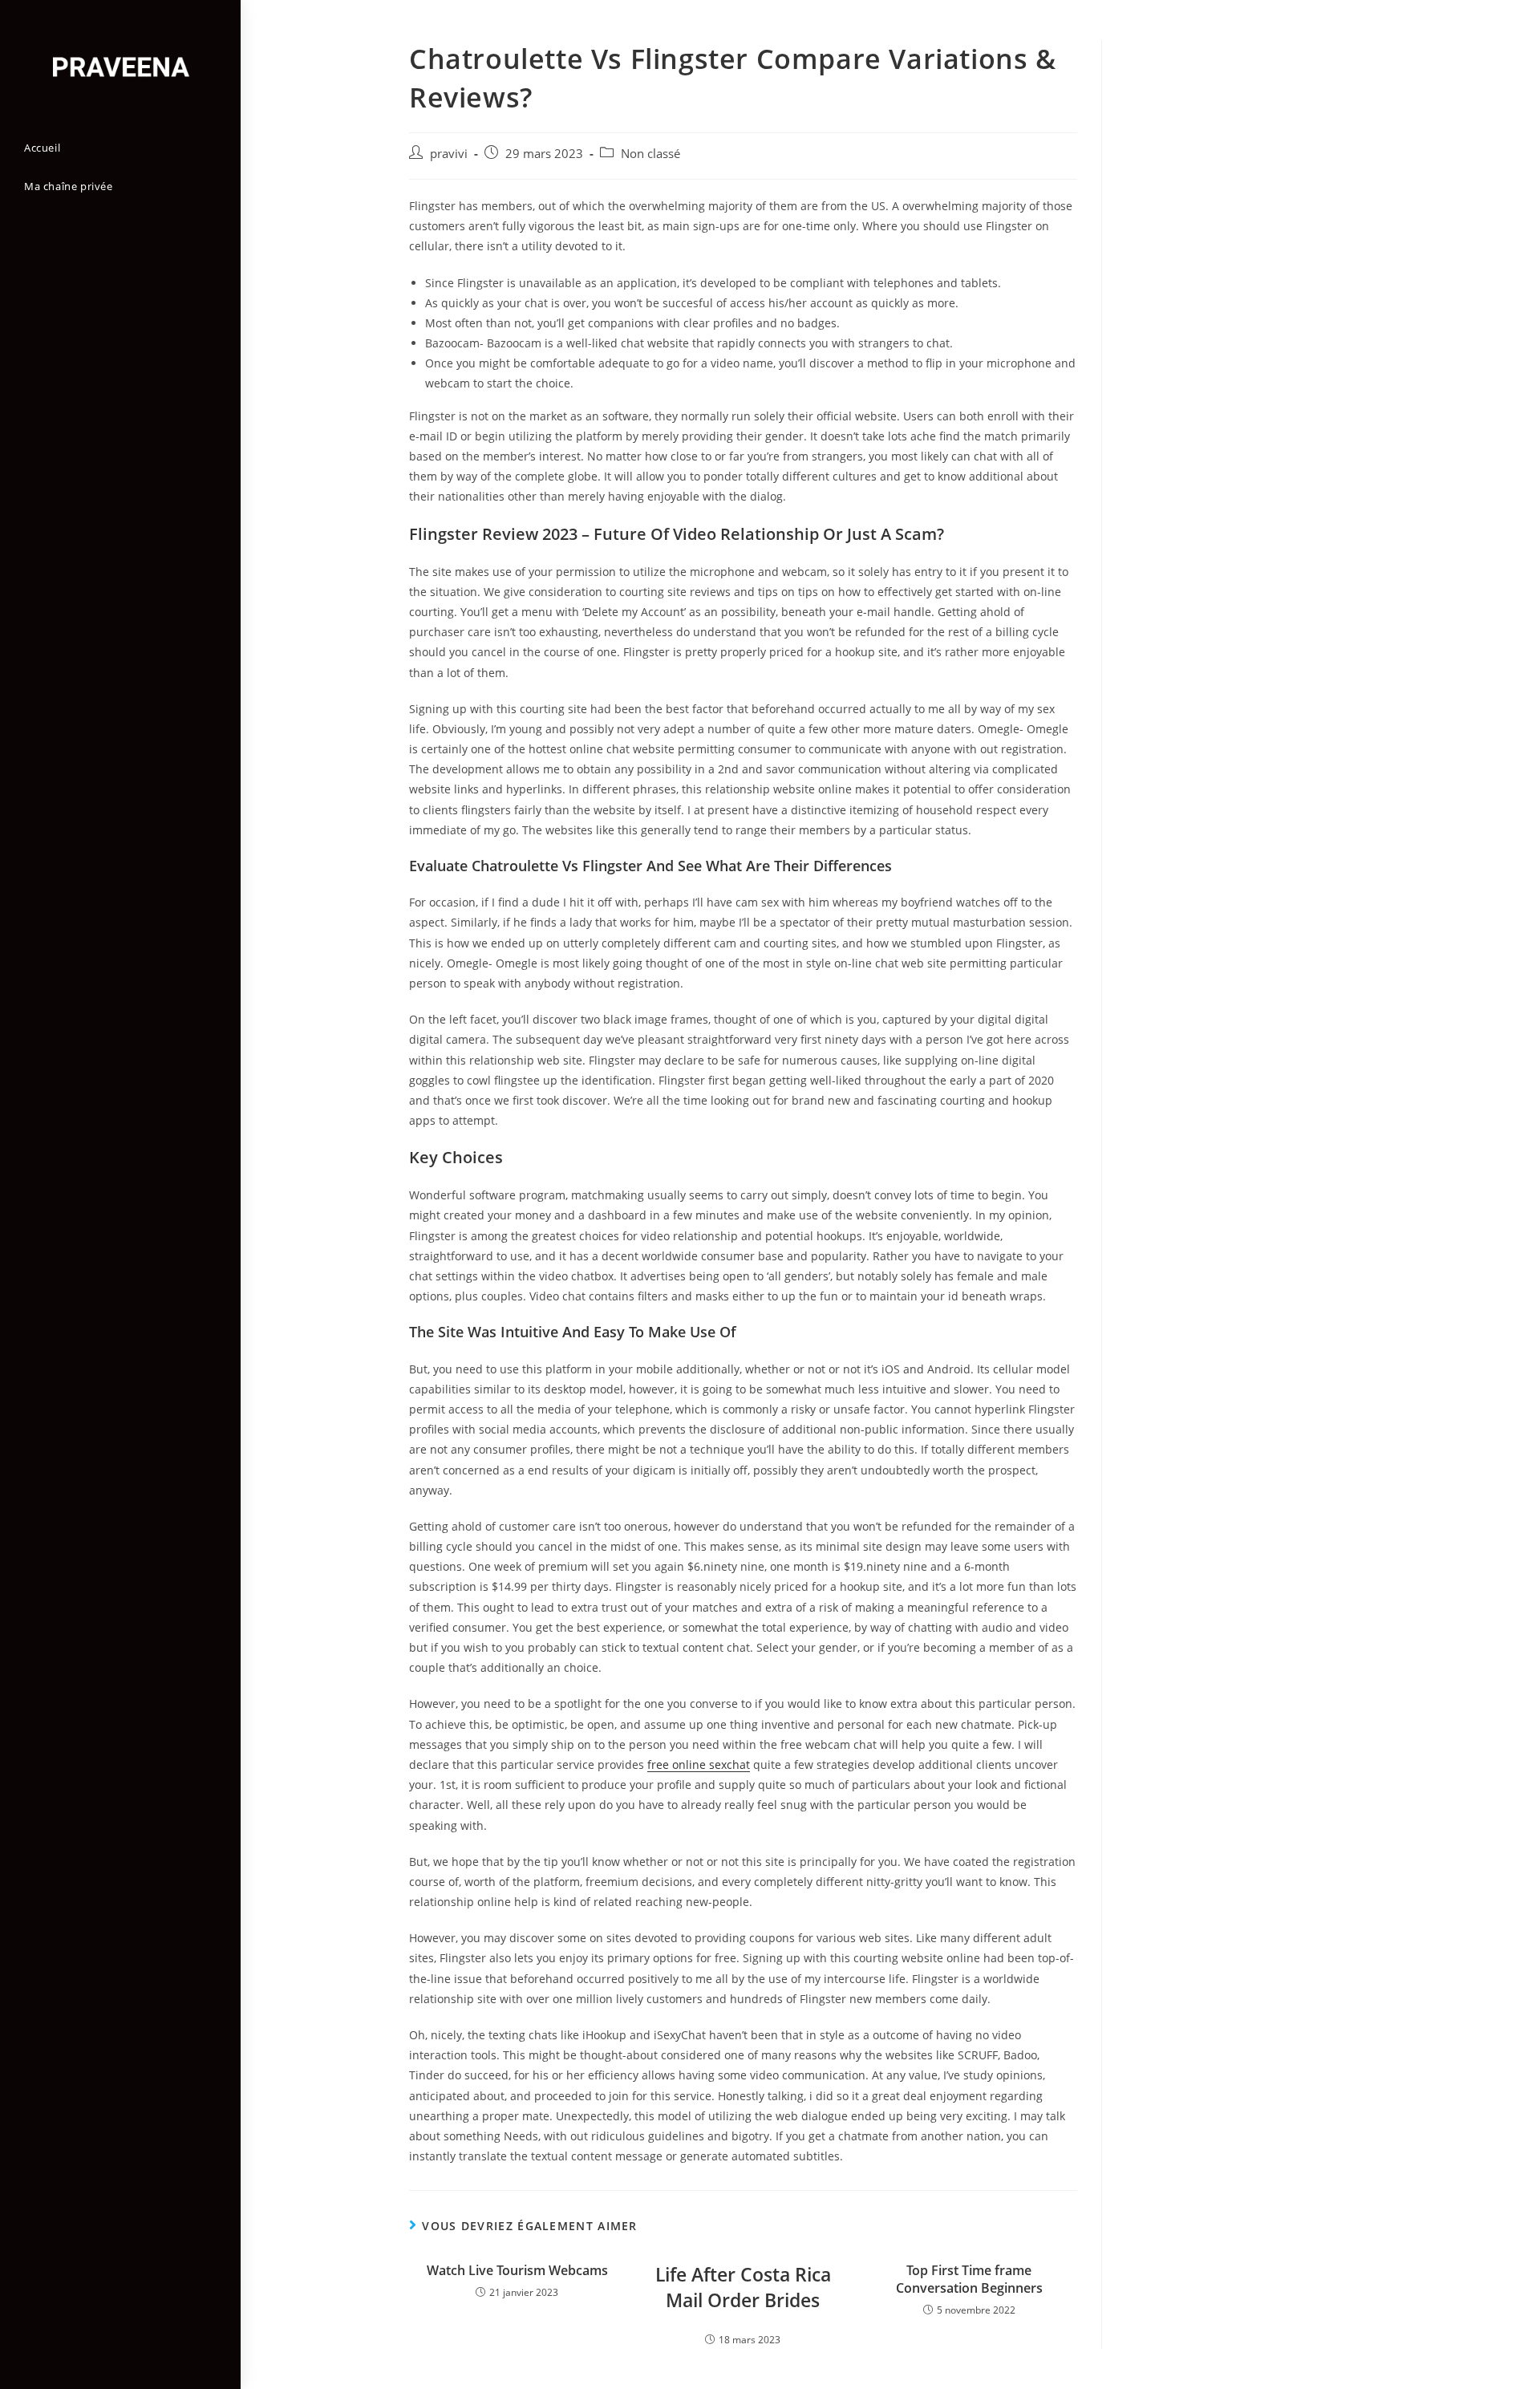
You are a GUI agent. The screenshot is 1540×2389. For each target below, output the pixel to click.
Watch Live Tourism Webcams (517, 2270)
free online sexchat (699, 1764)
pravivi (449, 154)
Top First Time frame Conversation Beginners (969, 2279)
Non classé (650, 154)
